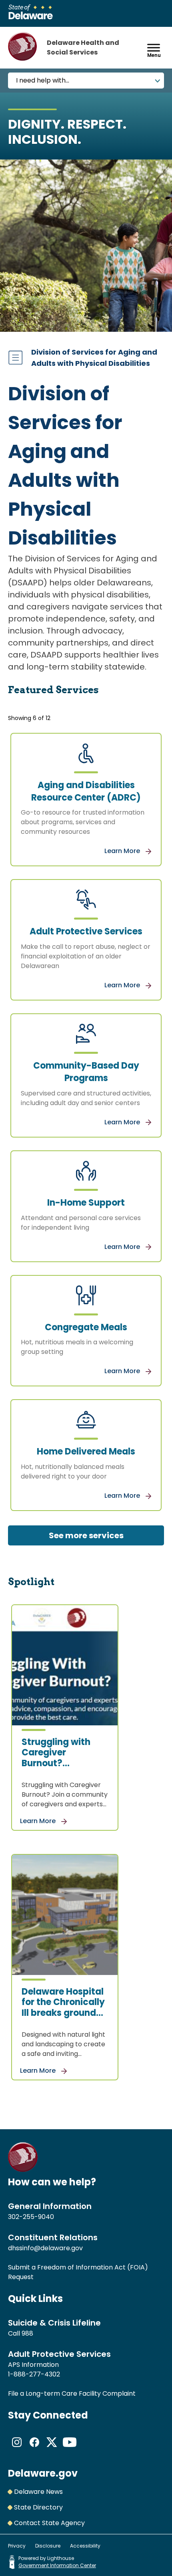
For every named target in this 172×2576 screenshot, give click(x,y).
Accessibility (85, 2546)
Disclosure (48, 2546)
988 (27, 2333)
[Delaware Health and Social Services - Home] (23, 2170)
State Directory (38, 2507)
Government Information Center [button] (57, 2565)
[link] (86, 800)
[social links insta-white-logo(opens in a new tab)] (17, 2449)
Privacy (17, 2546)
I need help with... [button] (43, 80)
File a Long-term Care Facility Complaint (72, 2393)
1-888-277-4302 (34, 2374)
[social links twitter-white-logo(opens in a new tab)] (52, 2449)
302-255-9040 (31, 2217)
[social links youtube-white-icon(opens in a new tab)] (70, 2449)
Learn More (123, 851)
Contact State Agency (49, 2523)
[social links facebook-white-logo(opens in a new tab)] (34, 2449)
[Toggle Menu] (154, 47)
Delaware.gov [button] (43, 2473)
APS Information (33, 2365)
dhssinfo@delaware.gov (45, 2248)
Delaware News (38, 2492)
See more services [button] (86, 1535)
